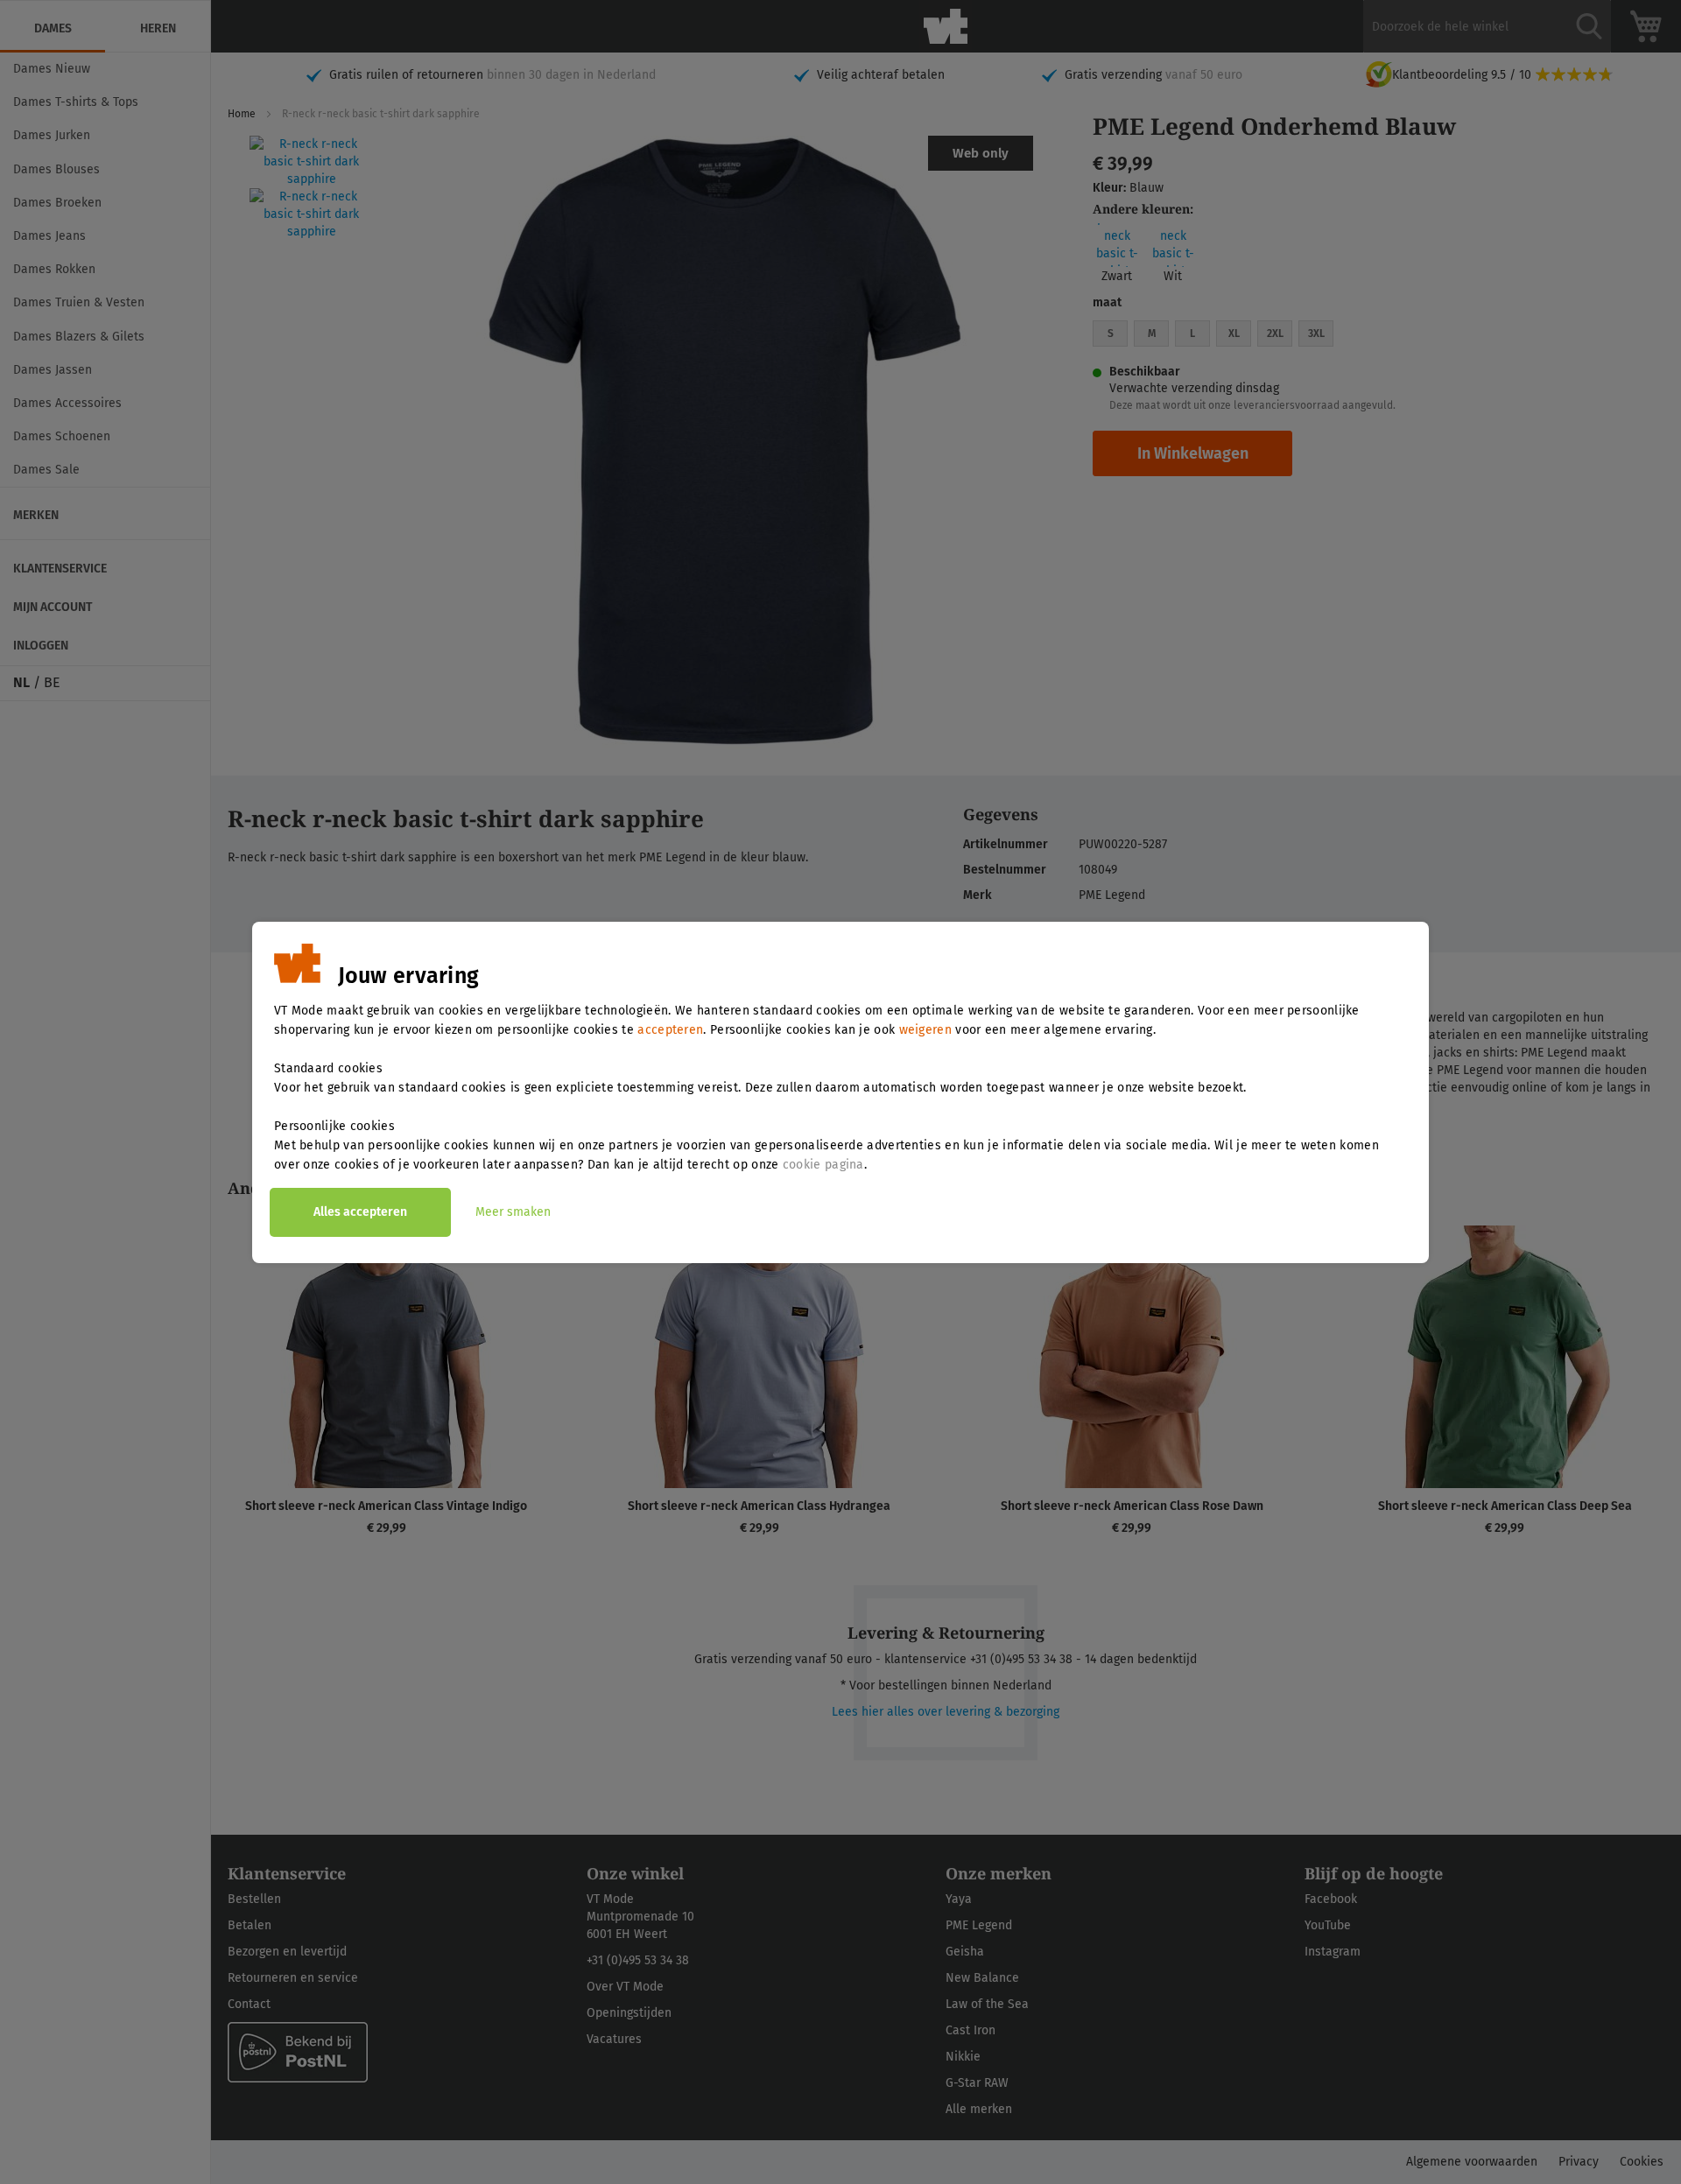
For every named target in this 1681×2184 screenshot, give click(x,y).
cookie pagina (823, 1165)
